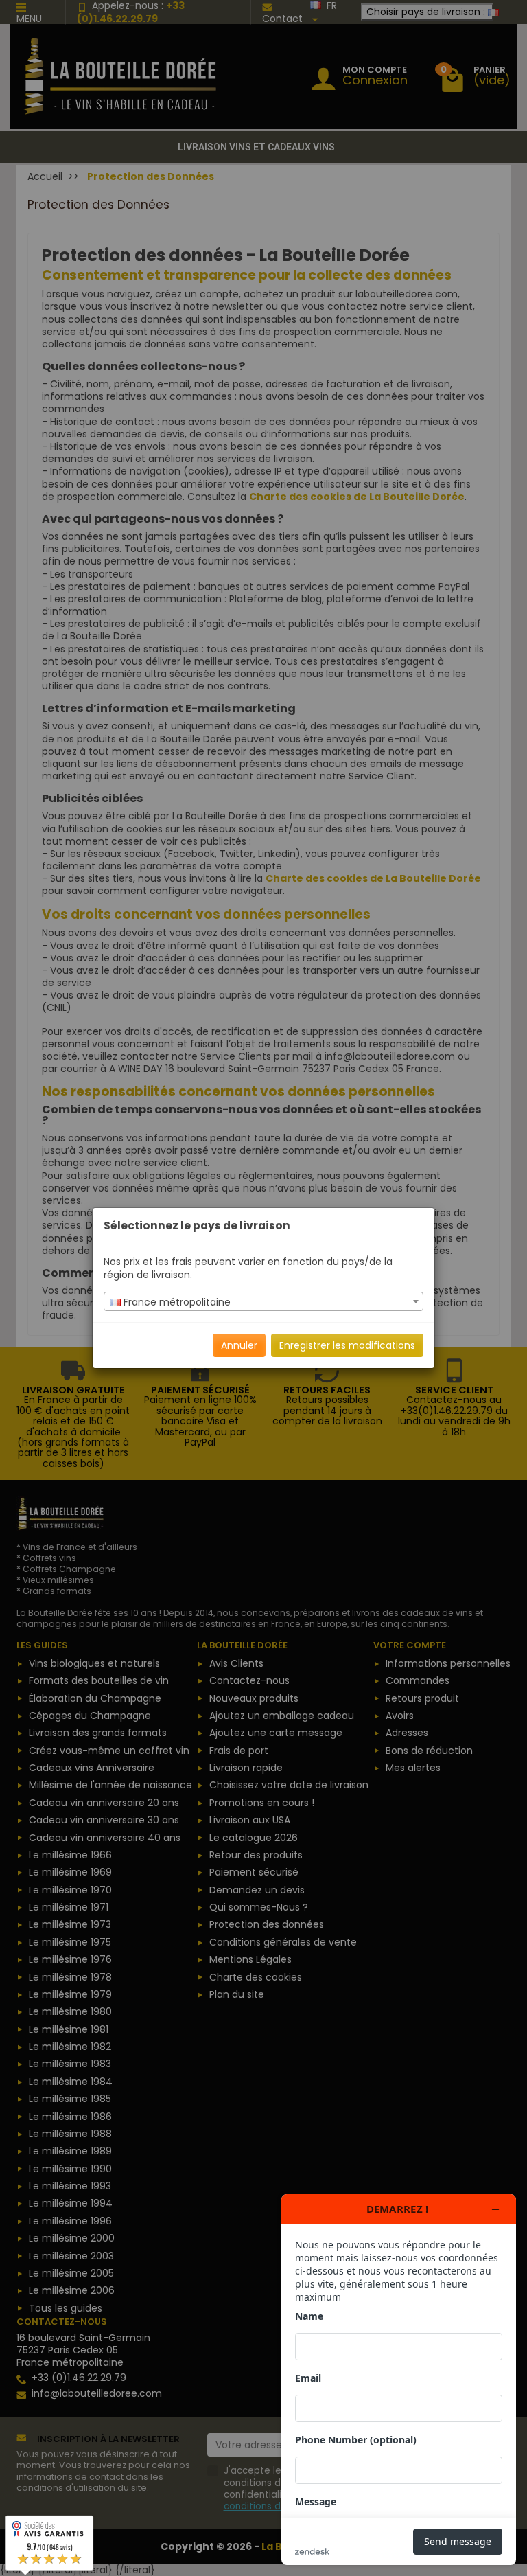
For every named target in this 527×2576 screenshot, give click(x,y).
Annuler (239, 1345)
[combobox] (263, 1301)
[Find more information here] (399, 2380)
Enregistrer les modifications (347, 1345)
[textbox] (263, 1302)
